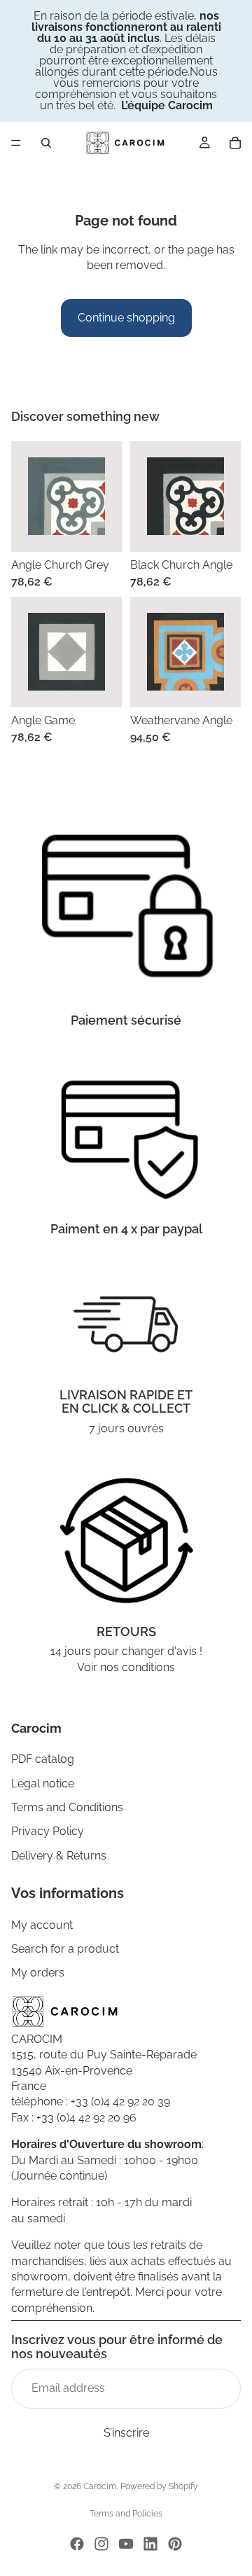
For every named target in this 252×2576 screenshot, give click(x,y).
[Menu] (16, 143)
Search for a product (65, 1949)
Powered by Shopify (159, 2486)
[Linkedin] (150, 2544)
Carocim (100, 2486)
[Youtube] (126, 2544)
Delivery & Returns (59, 1855)
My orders (38, 1973)
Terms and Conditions (67, 1807)
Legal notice (43, 1783)
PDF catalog (43, 1759)
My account (42, 1924)
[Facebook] (77, 2544)
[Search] (46, 143)
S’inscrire (126, 2432)
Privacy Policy (48, 1831)
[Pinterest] (175, 2544)
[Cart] (235, 143)
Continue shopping (126, 318)
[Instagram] (101, 2544)
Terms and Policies (126, 2514)
